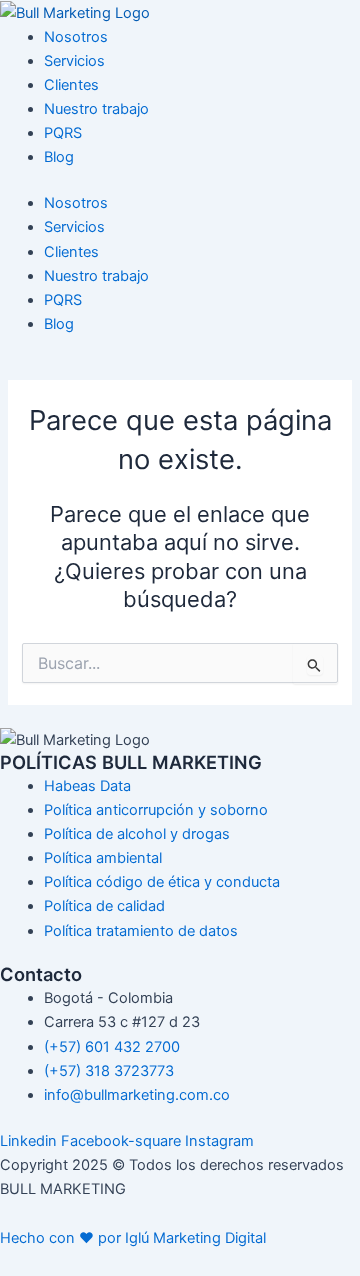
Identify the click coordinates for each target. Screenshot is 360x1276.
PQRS (63, 133)
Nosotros (76, 37)
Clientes (71, 85)
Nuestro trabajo (96, 109)
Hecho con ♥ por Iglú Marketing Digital (133, 1238)
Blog (59, 157)
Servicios (74, 61)
